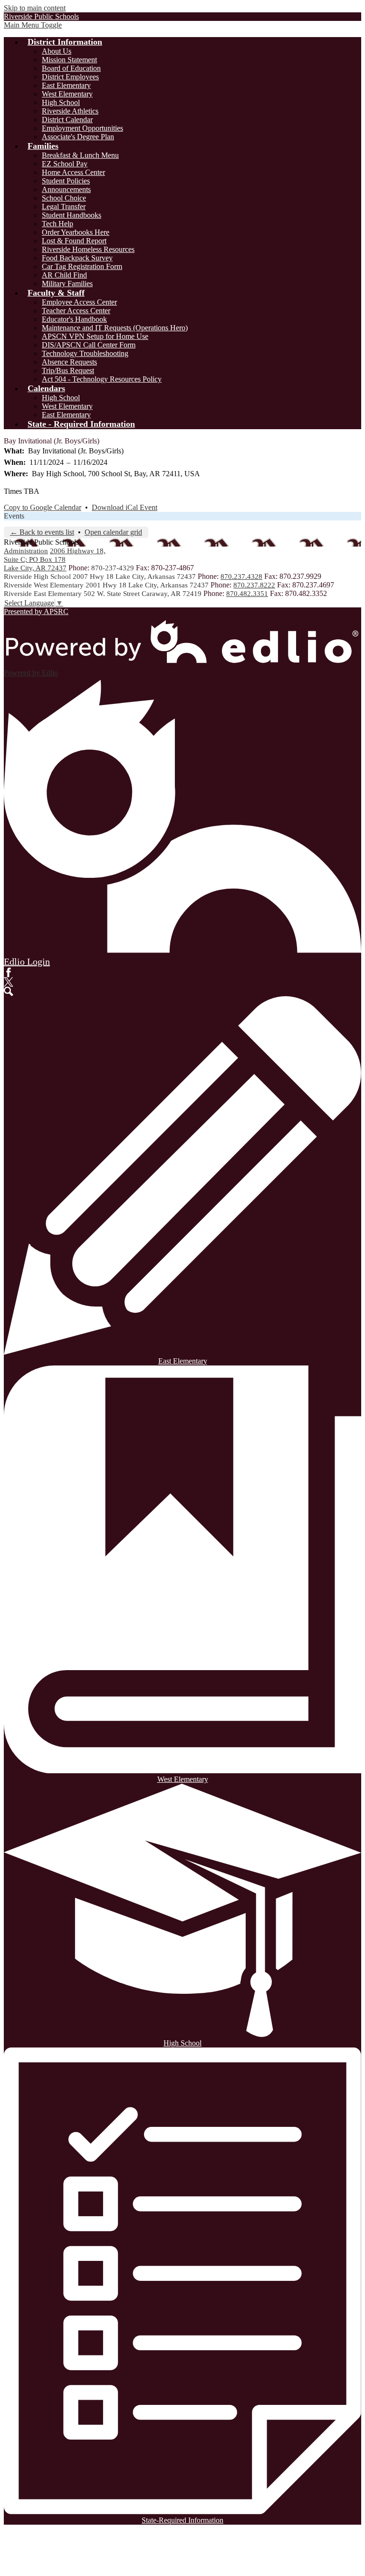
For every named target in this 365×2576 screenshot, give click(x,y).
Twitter (9, 982)
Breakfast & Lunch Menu (80, 155)
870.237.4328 (241, 577)
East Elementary (66, 85)
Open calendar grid (113, 532)
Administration (26, 551)
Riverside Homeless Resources (88, 249)
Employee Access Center (79, 302)
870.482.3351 (247, 594)
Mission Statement (69, 60)
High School (61, 102)
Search (9, 991)
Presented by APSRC (36, 611)
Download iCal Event (125, 507)
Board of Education (71, 68)
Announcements (66, 189)
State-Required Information (182, 2520)
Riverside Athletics (70, 111)
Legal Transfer (64, 207)
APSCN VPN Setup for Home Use (95, 336)
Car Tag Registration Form (82, 266)
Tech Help (58, 224)
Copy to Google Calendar (43, 507)
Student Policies (66, 181)
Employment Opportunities (82, 128)
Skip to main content (35, 8)
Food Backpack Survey (77, 258)
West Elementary (67, 94)
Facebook (9, 972)
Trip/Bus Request (68, 370)
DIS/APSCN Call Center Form (89, 345)
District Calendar (67, 120)
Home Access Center (73, 172)
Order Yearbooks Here (76, 232)
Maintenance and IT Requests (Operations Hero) (115, 328)
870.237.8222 (254, 585)
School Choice (64, 198)
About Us (57, 51)
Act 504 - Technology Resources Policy (102, 379)
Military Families (67, 284)
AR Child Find (64, 275)
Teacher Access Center (76, 311)
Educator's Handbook (74, 319)
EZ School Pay (65, 164)
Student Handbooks (72, 215)
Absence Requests (69, 362)
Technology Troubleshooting (85, 353)
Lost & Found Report (74, 241)
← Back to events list (42, 532)
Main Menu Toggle (33, 25)
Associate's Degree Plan (78, 137)
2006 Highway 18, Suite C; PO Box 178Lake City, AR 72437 (55, 559)
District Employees (70, 77)
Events (14, 516)
